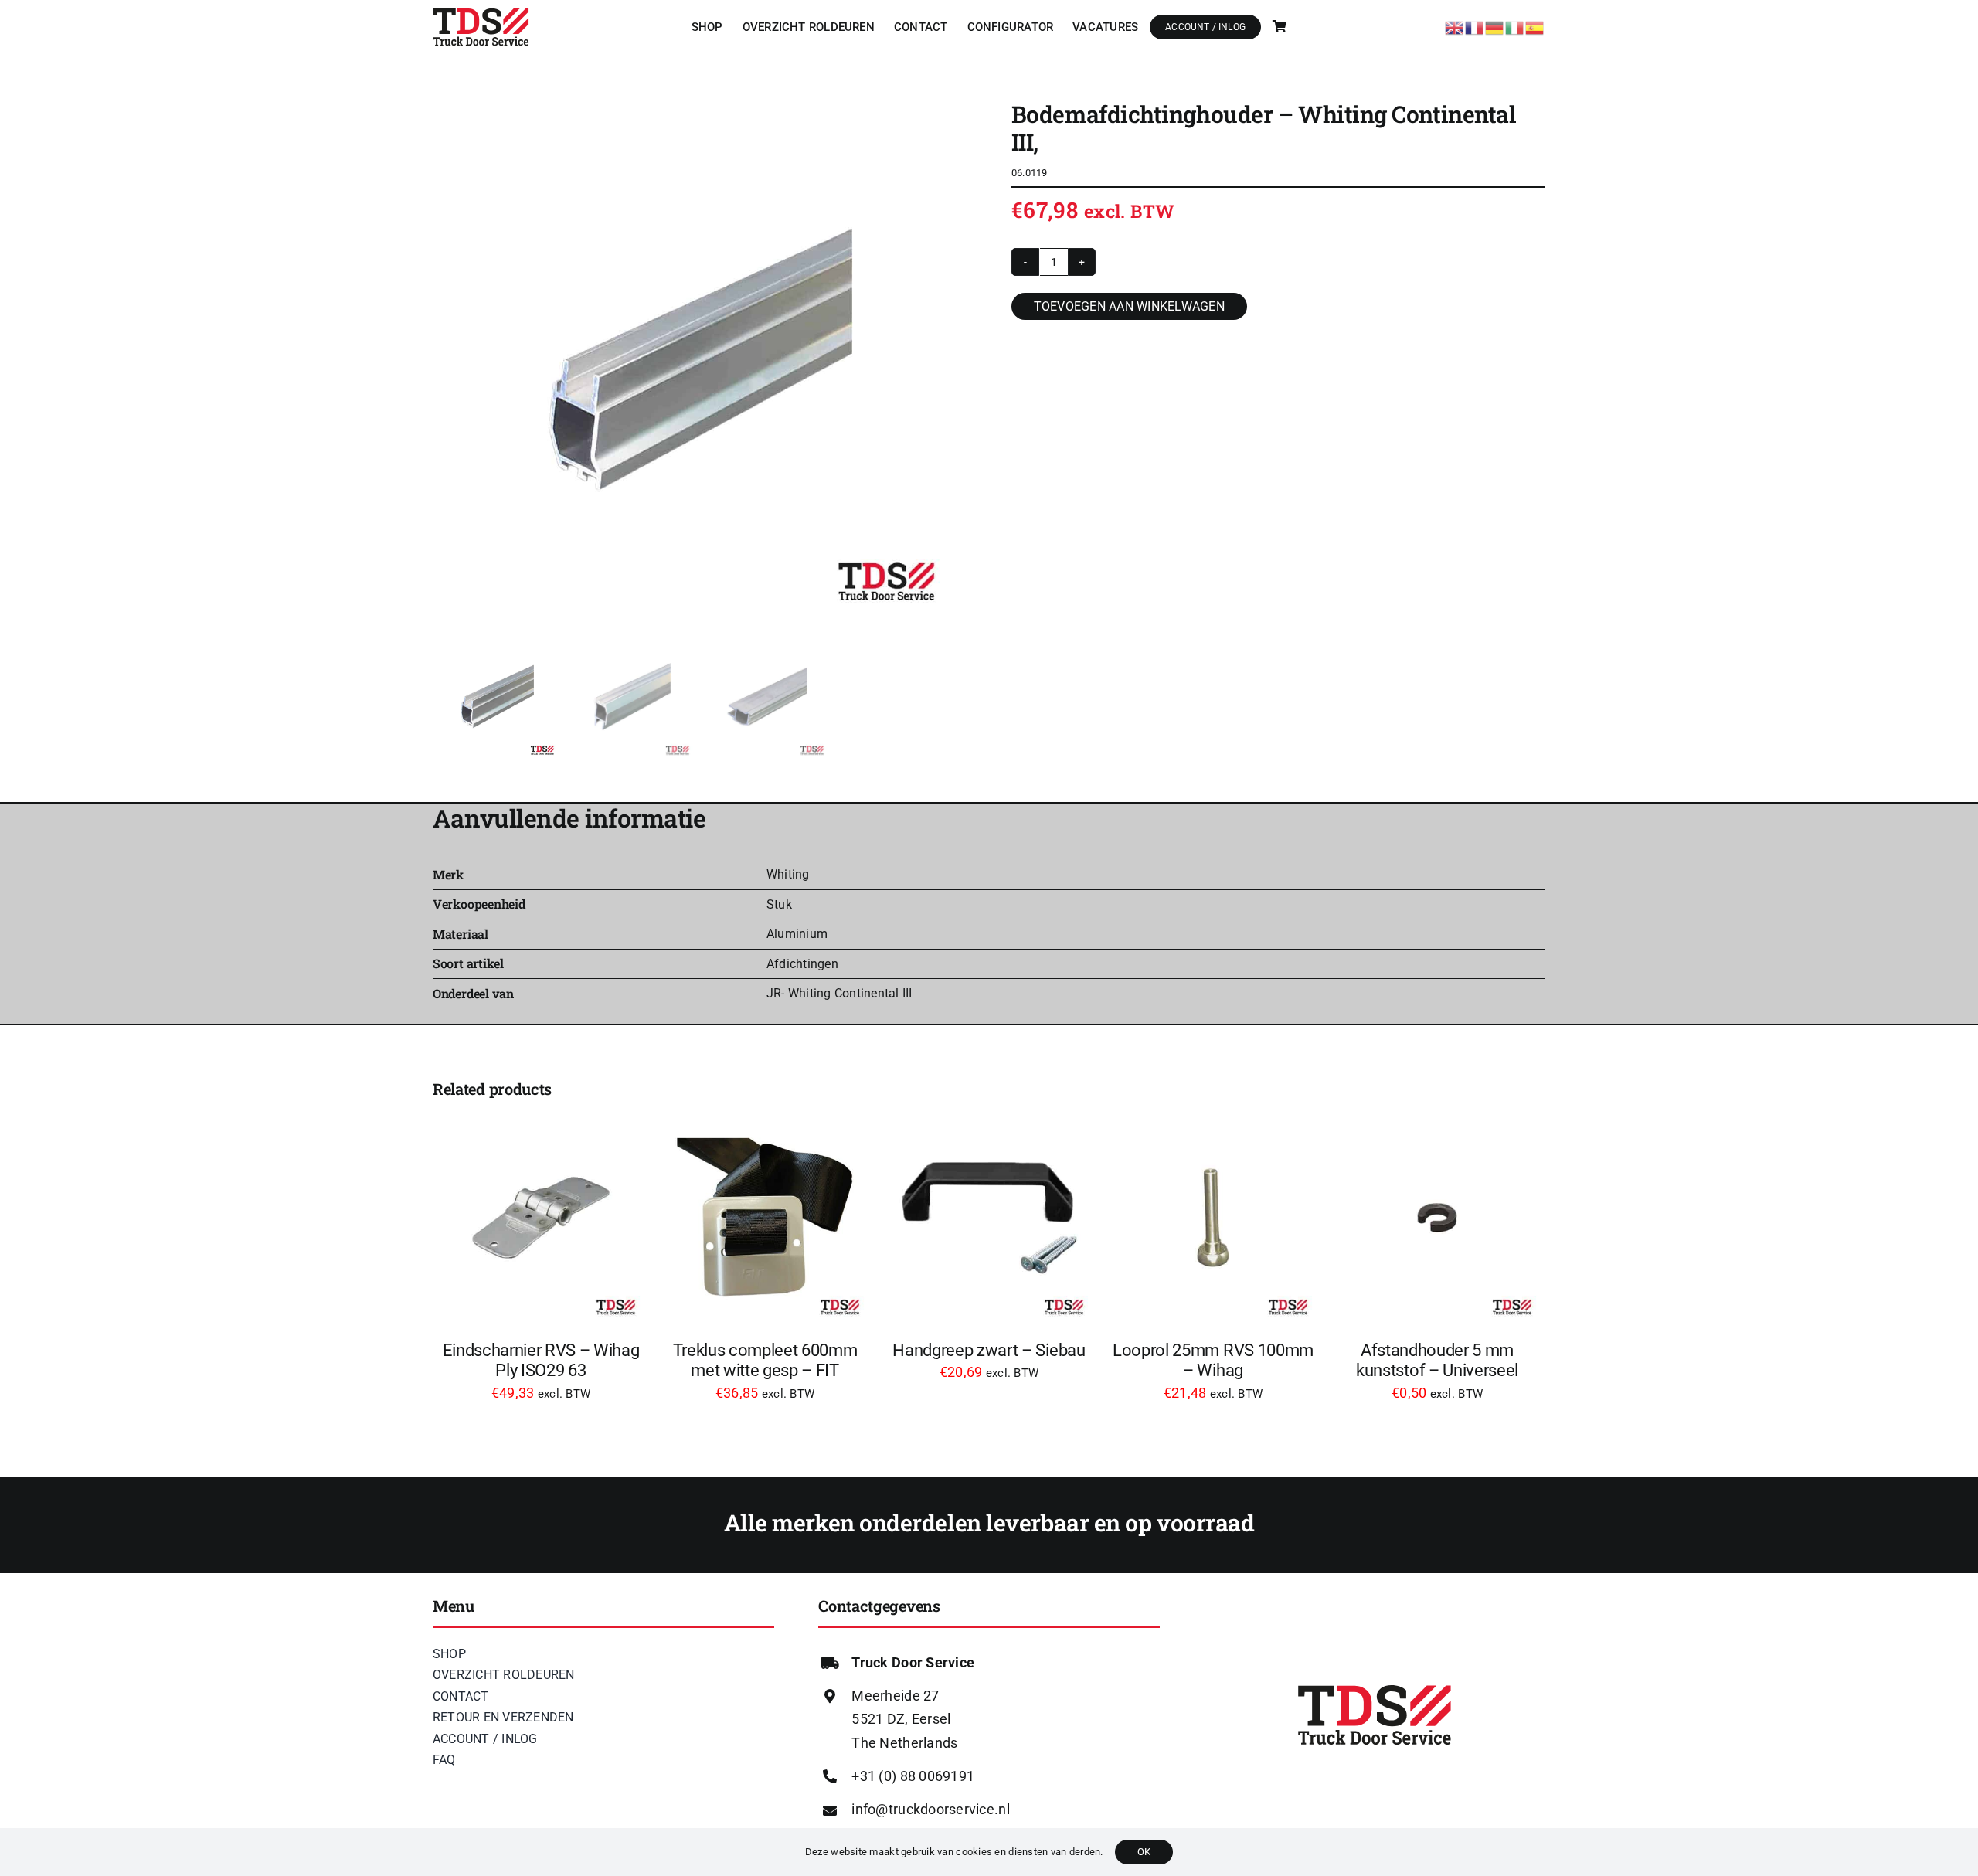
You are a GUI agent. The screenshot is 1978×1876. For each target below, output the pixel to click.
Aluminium (797, 934)
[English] (1455, 26)
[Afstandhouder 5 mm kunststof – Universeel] (1437, 1218)
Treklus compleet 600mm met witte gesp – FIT (765, 1360)
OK (1144, 1852)
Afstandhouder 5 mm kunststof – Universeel (1437, 1360)
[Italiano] (1515, 26)
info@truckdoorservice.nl (930, 1809)
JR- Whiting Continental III (839, 993)
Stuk (779, 904)
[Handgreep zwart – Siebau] (989, 1218)
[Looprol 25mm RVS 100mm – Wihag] (1213, 1218)
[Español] (1535, 26)
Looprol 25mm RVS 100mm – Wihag (1213, 1360)
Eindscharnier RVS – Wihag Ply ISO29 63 (541, 1360)
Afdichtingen (802, 964)
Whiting (788, 874)
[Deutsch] (1495, 26)
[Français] (1475, 26)
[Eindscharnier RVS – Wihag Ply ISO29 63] (541, 1218)
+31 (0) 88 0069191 (913, 1776)
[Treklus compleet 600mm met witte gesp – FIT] (765, 1218)
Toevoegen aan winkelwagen (1129, 306)
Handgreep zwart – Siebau (989, 1350)
